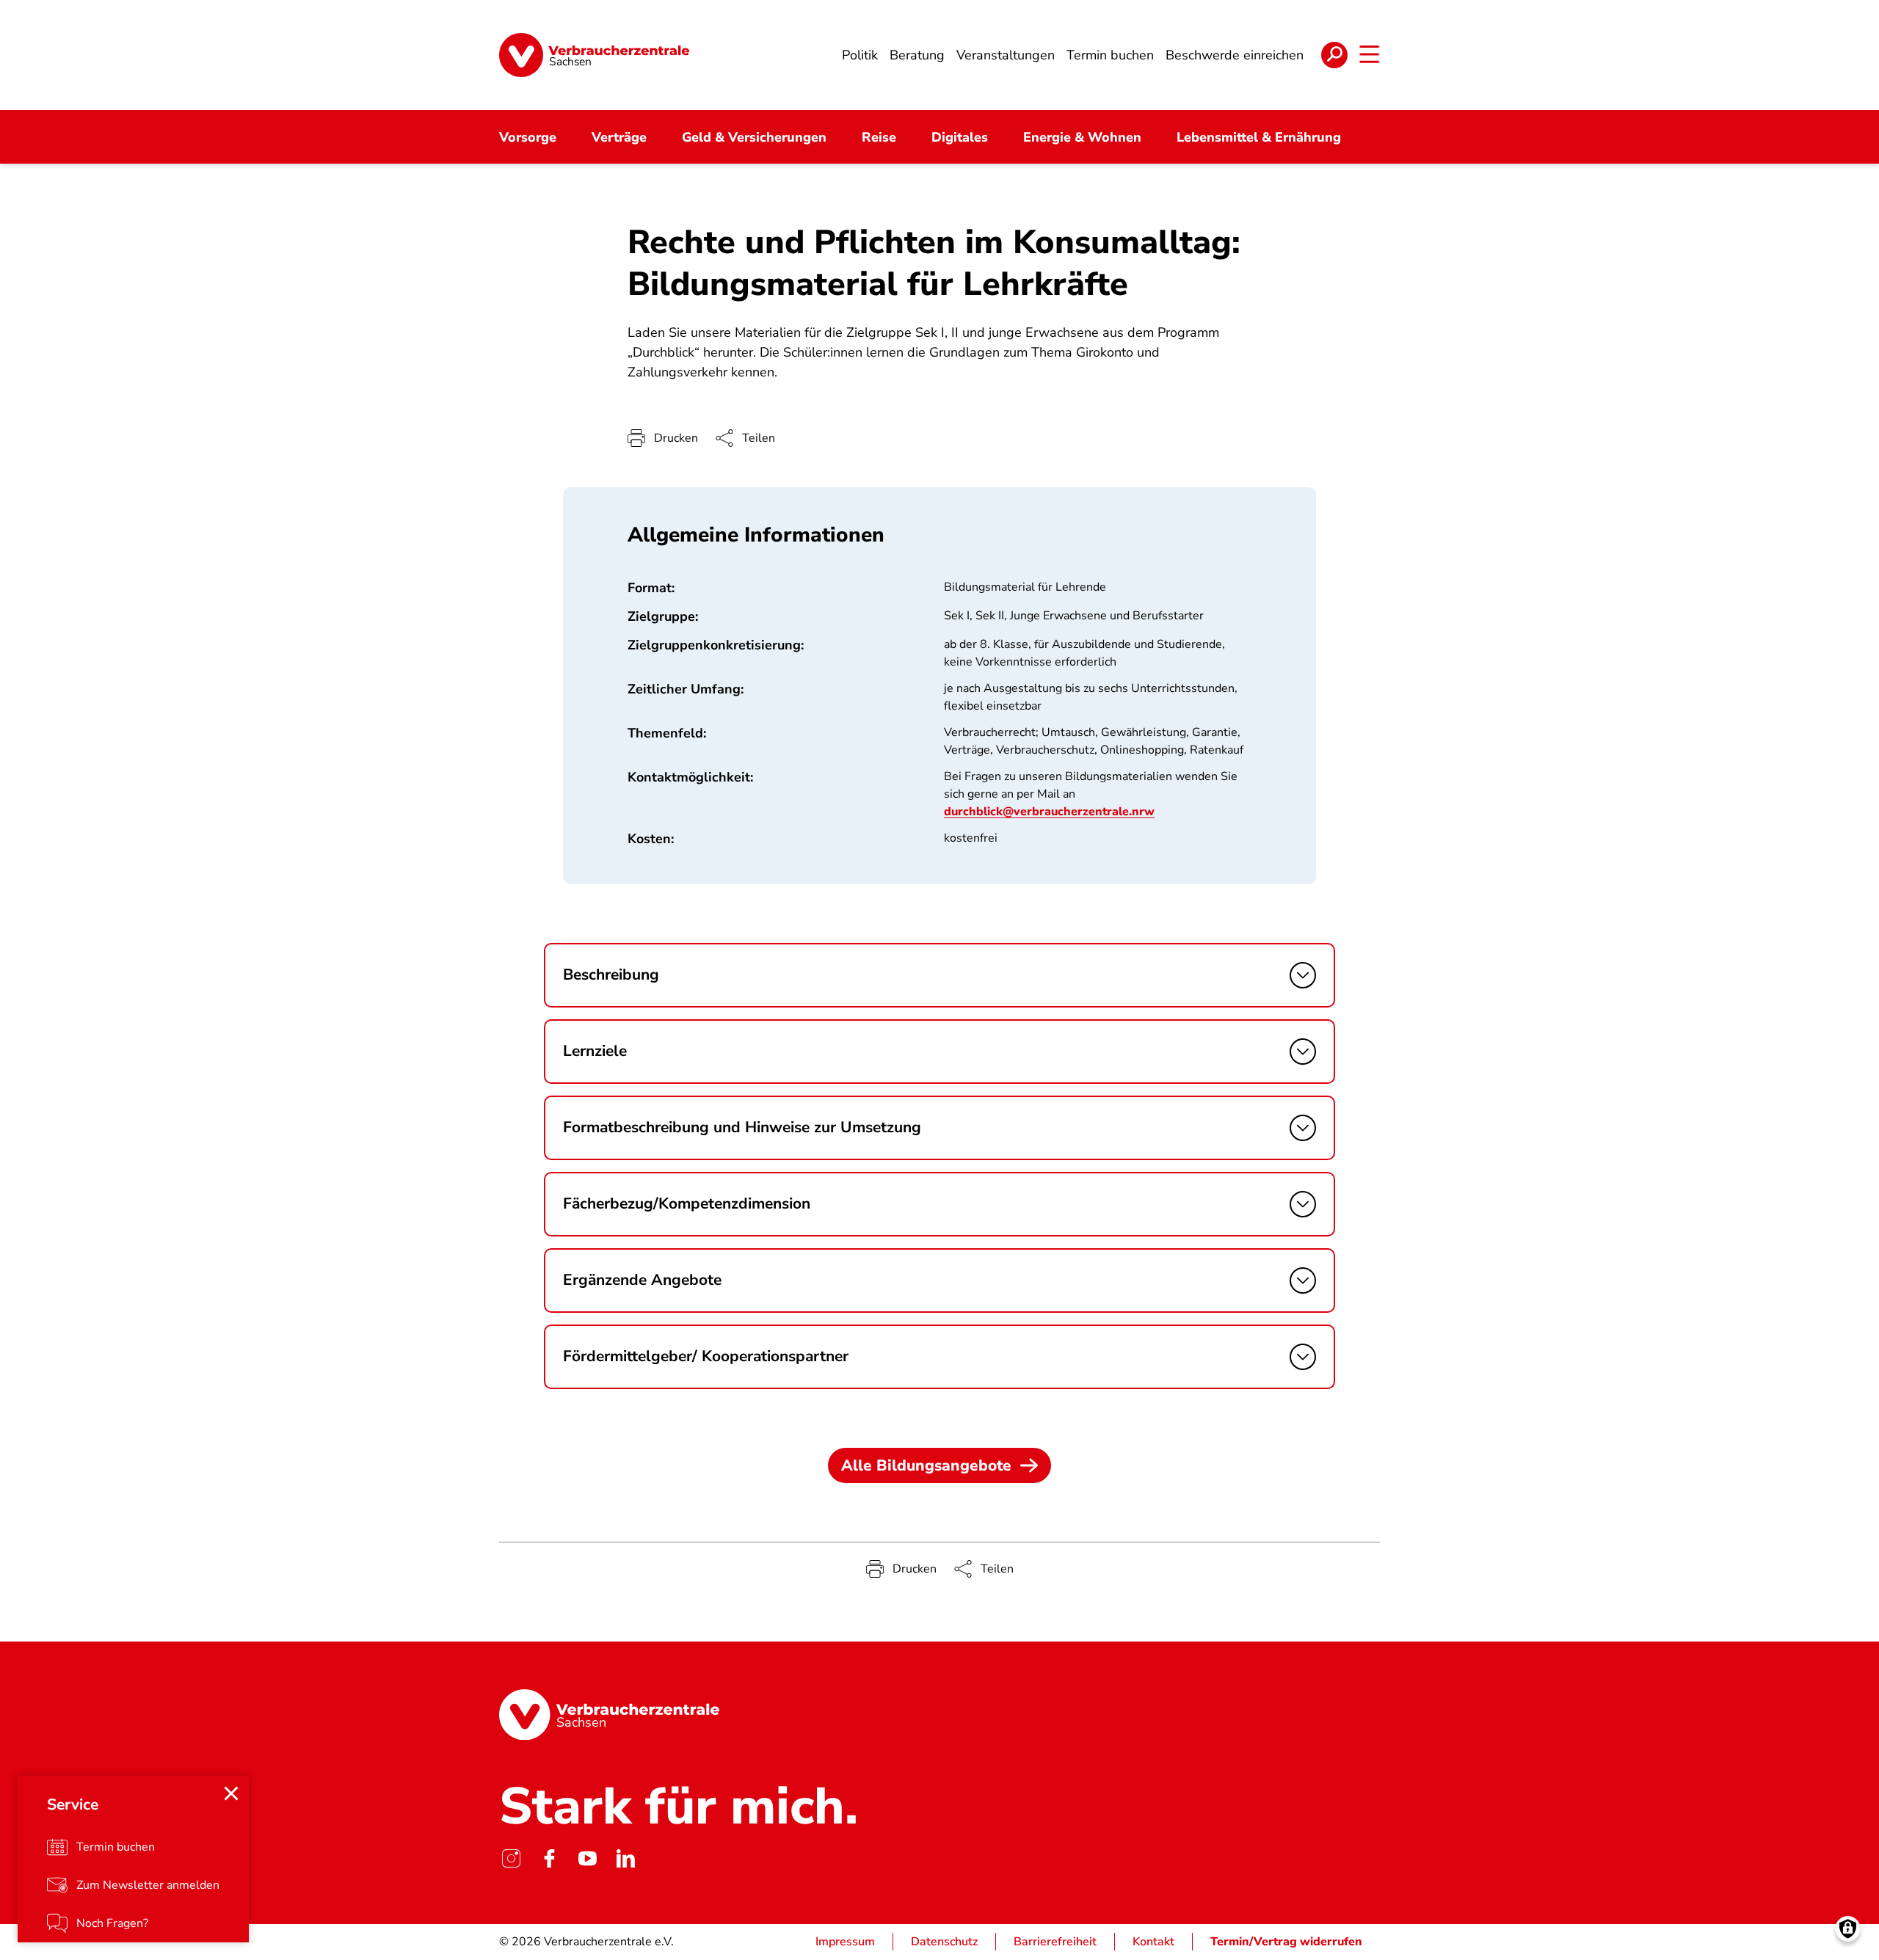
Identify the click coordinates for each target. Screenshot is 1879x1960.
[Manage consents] (1848, 1929)
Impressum (845, 1942)
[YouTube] (587, 1858)
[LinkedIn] (625, 1858)
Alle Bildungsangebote (926, 1465)
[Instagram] (511, 1858)
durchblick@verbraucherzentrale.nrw (1049, 812)
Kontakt (1153, 1942)
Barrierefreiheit (1055, 1942)
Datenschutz (944, 1942)
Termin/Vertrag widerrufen (1286, 1942)
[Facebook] (549, 1858)
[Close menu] (231, 1793)
